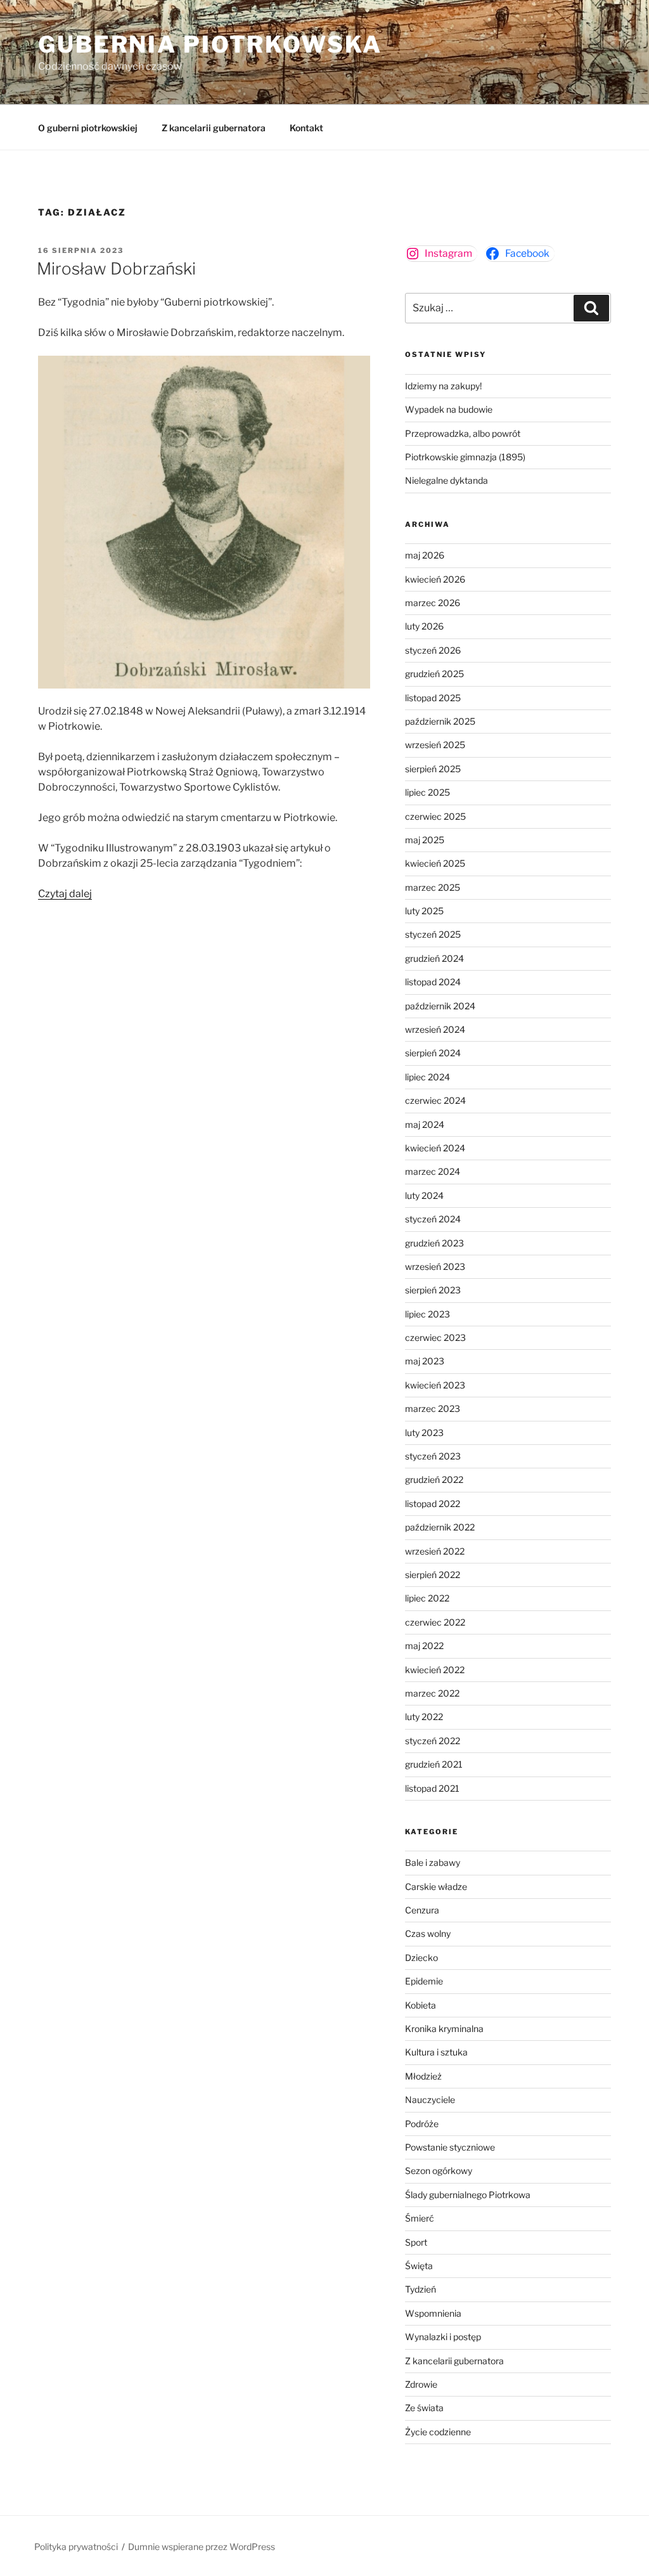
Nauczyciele (430, 2100)
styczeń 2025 (433, 934)
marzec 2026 (433, 603)
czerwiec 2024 (435, 1100)
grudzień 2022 (434, 1479)
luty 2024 (424, 1195)
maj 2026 (425, 555)
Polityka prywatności (76, 2547)
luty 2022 (424, 1717)
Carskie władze (436, 1887)
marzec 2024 (433, 1171)
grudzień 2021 (434, 1764)
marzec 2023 (433, 1408)
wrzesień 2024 (435, 1029)
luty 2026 (424, 626)
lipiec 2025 (427, 792)
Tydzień (421, 2289)
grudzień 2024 (434, 958)
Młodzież (423, 2076)
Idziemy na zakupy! (443, 386)
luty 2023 (424, 1433)
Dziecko (421, 1958)
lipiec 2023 (427, 1314)
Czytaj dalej (65, 894)
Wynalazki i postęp (443, 2337)
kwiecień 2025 (435, 863)
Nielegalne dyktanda (447, 480)
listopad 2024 (433, 982)
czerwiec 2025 (435, 816)
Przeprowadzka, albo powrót (463, 433)
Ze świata (424, 2408)
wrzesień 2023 (435, 1266)
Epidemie (424, 1981)
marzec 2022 (432, 1693)
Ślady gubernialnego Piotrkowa (468, 2195)
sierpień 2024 (433, 1053)
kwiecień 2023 (435, 1385)
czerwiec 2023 (435, 1337)
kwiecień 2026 (435, 579)
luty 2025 (424, 911)
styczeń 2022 (433, 1741)
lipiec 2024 (427, 1077)
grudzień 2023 (434, 1243)
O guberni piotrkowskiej (88, 128)
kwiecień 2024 (435, 1148)
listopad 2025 (433, 698)
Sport (416, 2242)
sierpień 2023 (433, 1290)
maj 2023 (425, 1361)
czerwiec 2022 (435, 1622)
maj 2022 (424, 1646)
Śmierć (420, 2218)
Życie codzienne (438, 2432)
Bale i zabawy (433, 1862)
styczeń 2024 (433, 1219)
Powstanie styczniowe (450, 2147)
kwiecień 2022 (435, 1670)
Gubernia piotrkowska (210, 44)
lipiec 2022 (427, 1598)
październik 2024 (440, 1006)
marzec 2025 (433, 887)
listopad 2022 (433, 1504)
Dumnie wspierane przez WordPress (202, 2547)
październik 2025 (440, 721)
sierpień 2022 (433, 1575)
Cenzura (422, 1910)
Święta (419, 2266)
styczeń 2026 (433, 650)
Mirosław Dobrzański (116, 269)
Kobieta (421, 2005)
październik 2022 (440, 1527)
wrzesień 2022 (435, 1551)
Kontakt (306, 128)
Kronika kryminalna (444, 2029)
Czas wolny (428, 1933)
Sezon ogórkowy (439, 2171)
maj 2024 (425, 1124)
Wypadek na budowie (449, 409)
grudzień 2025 (434, 674)
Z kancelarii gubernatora (214, 128)
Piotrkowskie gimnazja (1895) (465, 457)
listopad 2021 (432, 1788)
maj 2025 (425, 840)
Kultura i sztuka (436, 2052)
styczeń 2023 (433, 1456)
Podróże (422, 2124)
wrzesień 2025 (435, 745)
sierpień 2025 (433, 769)
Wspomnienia (433, 2313)
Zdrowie (421, 2384)
